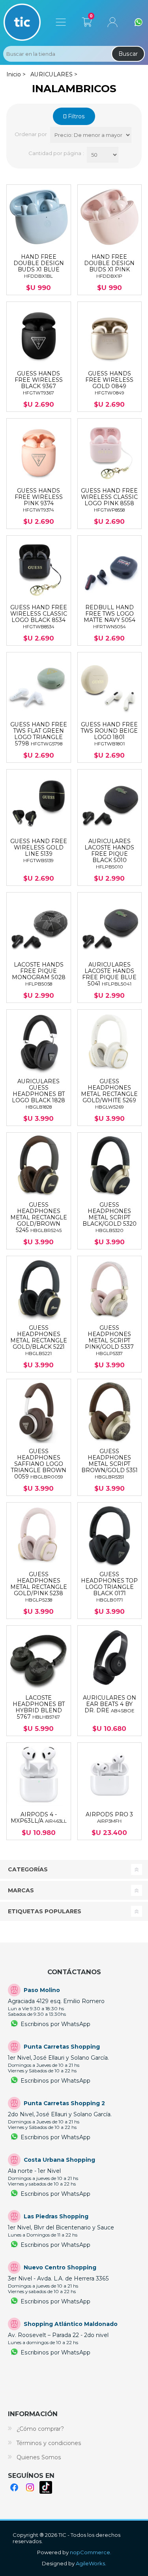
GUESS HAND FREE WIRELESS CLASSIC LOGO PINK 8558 (109, 500)
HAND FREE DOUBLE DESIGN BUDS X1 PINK (109, 266)
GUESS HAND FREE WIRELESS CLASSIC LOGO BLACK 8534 (39, 617)
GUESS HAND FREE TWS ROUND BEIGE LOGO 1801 (109, 734)
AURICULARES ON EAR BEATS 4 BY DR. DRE (110, 1704)
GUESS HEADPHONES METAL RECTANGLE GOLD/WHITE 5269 (109, 1094)
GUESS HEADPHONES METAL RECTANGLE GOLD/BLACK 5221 (39, 1340)
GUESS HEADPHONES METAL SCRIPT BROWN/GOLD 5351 (110, 1464)
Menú (61, 22)
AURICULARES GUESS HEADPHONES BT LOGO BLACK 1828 (38, 1094)
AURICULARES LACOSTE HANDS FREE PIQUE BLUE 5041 (109, 974)
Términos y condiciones (49, 2443)
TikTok (46, 2487)
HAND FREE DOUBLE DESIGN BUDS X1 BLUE (39, 266)
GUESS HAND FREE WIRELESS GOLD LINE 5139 (39, 851)
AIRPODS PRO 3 (109, 1818)
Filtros (76, 116)
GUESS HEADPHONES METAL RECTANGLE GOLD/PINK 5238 (39, 1587)
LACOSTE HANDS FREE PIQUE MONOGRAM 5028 (39, 974)
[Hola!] (139, 22)
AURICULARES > (54, 74)
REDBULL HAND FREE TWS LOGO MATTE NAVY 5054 (110, 617)
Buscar (128, 54)
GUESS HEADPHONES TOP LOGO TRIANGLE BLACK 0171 (109, 1587)
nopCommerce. (91, 2552)
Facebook (14, 2487)
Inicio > (16, 74)
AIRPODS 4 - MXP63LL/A (39, 1818)
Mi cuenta (112, 22)
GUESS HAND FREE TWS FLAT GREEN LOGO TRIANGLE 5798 (39, 734)
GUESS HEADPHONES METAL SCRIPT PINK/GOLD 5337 (109, 1340)
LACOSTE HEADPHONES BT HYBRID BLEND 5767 (39, 1707)
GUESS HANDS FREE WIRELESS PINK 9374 (39, 500)
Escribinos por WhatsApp (55, 2024)
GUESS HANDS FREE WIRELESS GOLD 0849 (109, 383)
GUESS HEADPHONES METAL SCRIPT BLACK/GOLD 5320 (110, 1217)
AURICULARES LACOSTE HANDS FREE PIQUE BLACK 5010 (109, 854)
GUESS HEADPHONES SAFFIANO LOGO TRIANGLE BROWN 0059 (39, 1464)
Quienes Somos (39, 2457)
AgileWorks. (91, 2563)
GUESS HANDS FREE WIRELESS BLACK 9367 (39, 383)
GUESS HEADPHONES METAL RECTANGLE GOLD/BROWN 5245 (39, 1217)
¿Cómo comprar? (40, 2429)
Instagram (30, 2487)
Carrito (87, 21)
